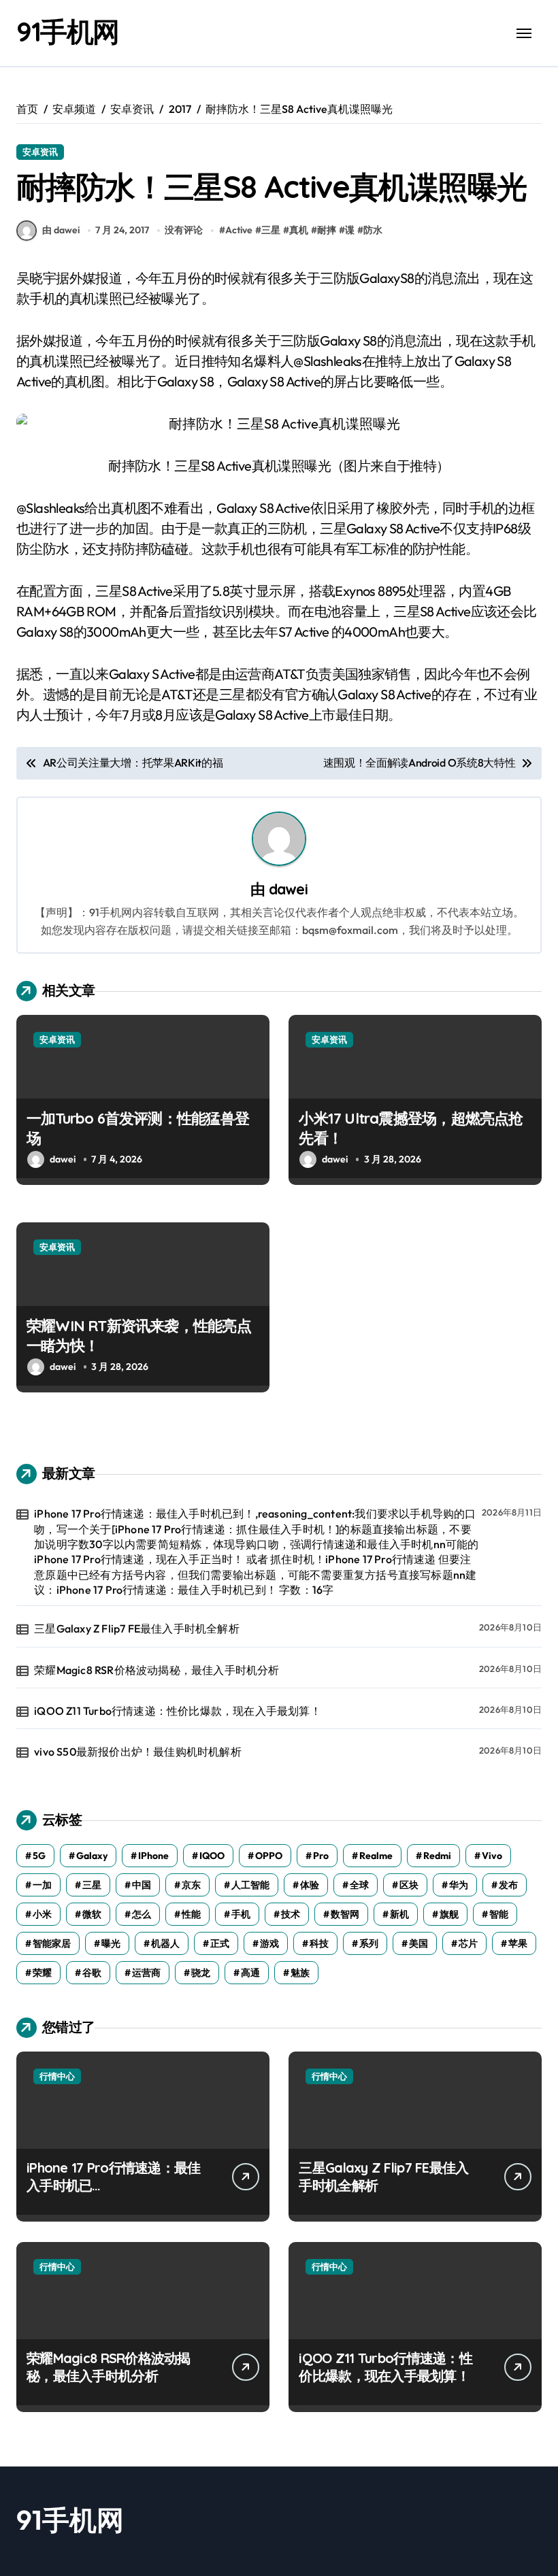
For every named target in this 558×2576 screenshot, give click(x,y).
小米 (42, 1914)
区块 (409, 1885)
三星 (271, 230)
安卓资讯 (40, 152)
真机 (299, 230)
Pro (321, 1856)
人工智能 (250, 1885)
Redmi (437, 1856)
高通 (250, 1973)
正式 (220, 1943)
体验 (310, 1885)
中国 (142, 1885)
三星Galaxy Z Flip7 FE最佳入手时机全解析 (137, 1628)
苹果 (518, 1943)
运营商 (146, 1973)
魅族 (300, 1973)
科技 (319, 1943)
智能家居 (52, 1943)
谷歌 (92, 1973)
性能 (191, 1914)
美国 (419, 1943)
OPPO (269, 1856)
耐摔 (327, 230)
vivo (492, 1856)
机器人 (165, 1943)
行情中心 (57, 2076)
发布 (508, 1885)
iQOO (212, 1856)
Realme (376, 1856)
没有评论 (184, 230)
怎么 (142, 1914)
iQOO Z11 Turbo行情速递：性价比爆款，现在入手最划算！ (178, 1711)
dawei (288, 889)
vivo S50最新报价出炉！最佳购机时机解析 (138, 1752)
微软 (92, 1914)
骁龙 (201, 1973)
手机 (241, 1914)
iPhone (153, 1856)
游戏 (269, 1943)
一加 (42, 1885)
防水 (373, 230)
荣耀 (42, 1973)
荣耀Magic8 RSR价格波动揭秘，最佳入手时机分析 (157, 1670)
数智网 (345, 1914)
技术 (291, 1914)
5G (39, 1856)
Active (239, 230)
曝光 (111, 1943)
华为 (459, 1885)
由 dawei (61, 230)
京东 (191, 1885)
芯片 (468, 1943)
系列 (369, 1943)
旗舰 (449, 1914)
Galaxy (92, 1856)
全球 (359, 1885)
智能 (499, 1914)
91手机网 (68, 31)
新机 (399, 1914)
